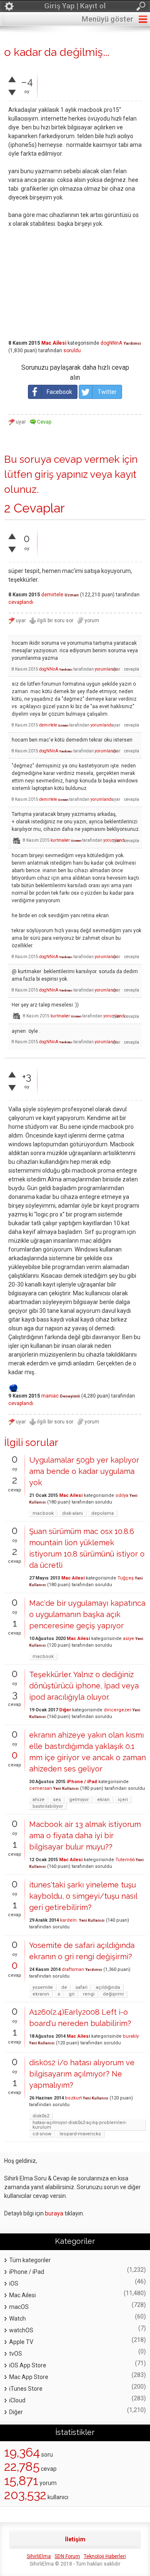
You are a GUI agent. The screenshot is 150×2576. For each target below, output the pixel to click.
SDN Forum (67, 2556)
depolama (102, 1513)
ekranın (41, 1994)
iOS (14, 2283)
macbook (43, 1513)
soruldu (72, 351)
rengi (89, 1994)
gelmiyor (79, 1800)
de (64, 1987)
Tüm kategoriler (30, 2260)
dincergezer (117, 1710)
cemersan (41, 1788)
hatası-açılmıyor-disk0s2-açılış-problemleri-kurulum (80, 2125)
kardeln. (69, 1920)
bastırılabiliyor (48, 1806)
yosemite (43, 1987)
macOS (19, 2307)
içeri (123, 1800)
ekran (103, 1800)
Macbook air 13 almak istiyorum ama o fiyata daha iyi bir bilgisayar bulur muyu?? (85, 1835)
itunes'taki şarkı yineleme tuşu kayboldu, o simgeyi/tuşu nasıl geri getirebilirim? (83, 1896)
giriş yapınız (61, 474)
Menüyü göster (107, 19)
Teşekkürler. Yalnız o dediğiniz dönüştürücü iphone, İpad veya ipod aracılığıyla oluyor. (84, 1686)
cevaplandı (21, 602)
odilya (122, 1495)
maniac (50, 1396)
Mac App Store (29, 2377)
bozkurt (73, 2098)
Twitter (107, 392)
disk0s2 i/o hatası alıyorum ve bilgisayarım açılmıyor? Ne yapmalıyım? (82, 2074)
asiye (129, 1639)
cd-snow (42, 2134)
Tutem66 (125, 1860)
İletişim (75, 2539)
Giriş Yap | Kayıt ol (75, 6)
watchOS (21, 2330)
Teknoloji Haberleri (105, 2556)
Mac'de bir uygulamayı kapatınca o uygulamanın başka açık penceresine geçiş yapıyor (87, 1614)
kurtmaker (60, 840)
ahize (39, 1800)
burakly (131, 2036)
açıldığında (108, 1987)
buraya (54, 2213)
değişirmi (113, 1994)
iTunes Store (26, 2389)
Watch (17, 2319)
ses (57, 1800)
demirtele (52, 595)
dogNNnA (111, 343)
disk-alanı (72, 1513)
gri (72, 1994)
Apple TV (21, 2342)
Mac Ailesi (54, 343)
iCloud (17, 2400)
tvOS (16, 2354)
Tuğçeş (126, 1578)
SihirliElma (39, 2556)
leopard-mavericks (80, 2134)
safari (81, 1987)
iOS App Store (28, 2365)
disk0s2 (41, 2116)
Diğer (65, 1710)
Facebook (59, 392)
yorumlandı (106, 669)
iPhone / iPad (82, 1782)
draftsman (73, 1969)
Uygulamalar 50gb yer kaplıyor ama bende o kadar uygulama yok (84, 1471)
